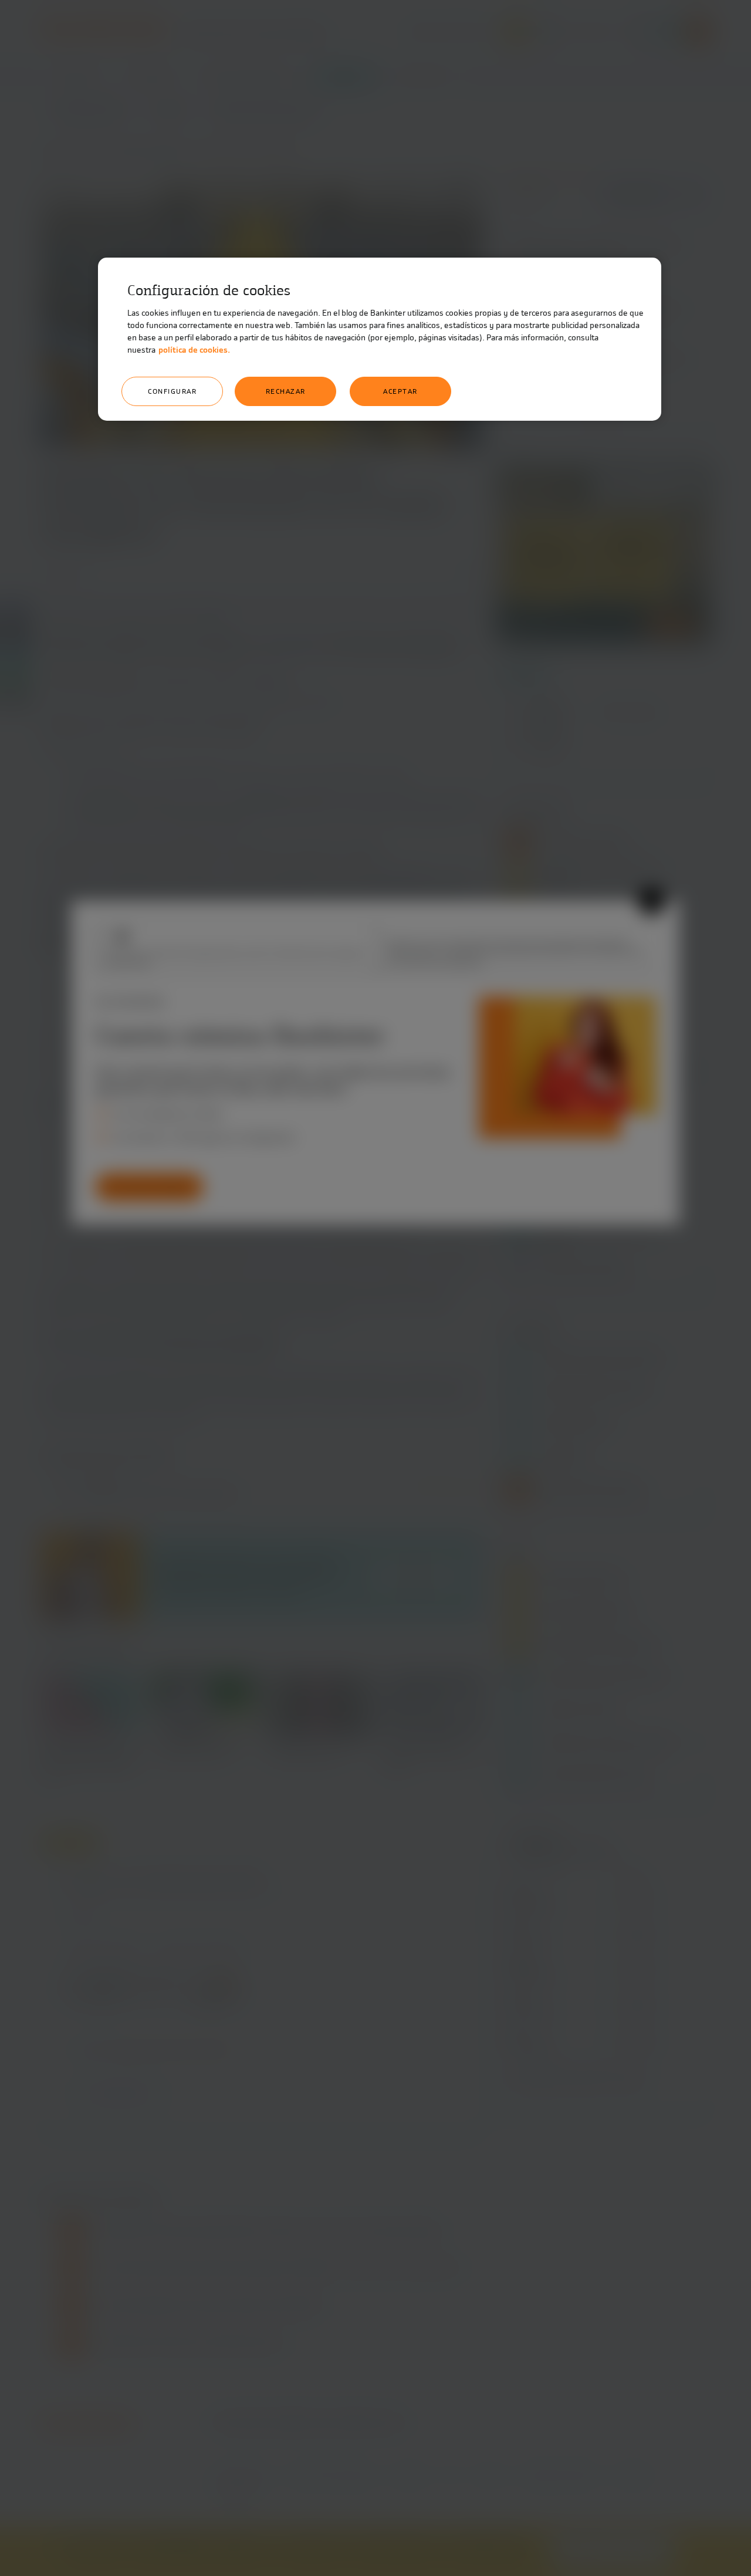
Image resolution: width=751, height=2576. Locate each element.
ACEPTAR (400, 391)
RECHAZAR (286, 391)
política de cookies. (194, 350)
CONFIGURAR (172, 391)
